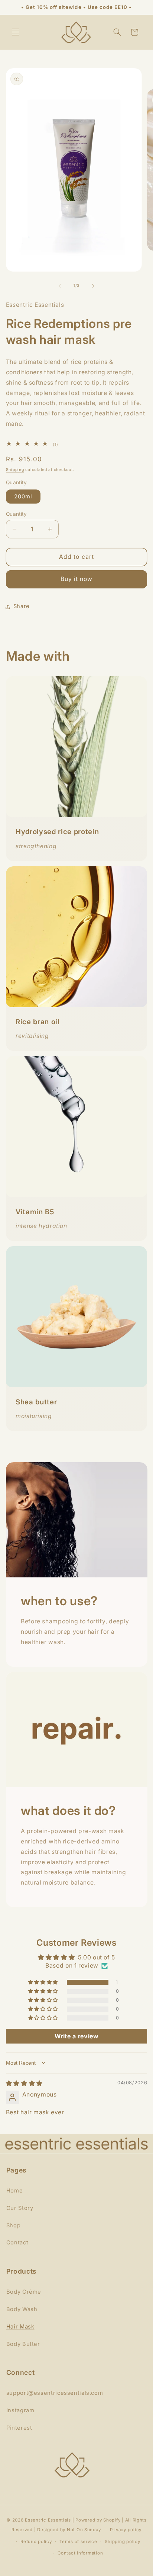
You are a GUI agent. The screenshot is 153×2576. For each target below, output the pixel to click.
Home (15, 2191)
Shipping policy (122, 2542)
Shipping (15, 470)
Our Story (20, 2208)
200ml (23, 497)
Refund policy (36, 2542)
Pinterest (19, 2428)
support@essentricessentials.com (55, 2393)
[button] (16, 32)
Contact (17, 2243)
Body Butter (23, 2344)
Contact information (80, 2553)
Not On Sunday (84, 2530)
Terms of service (78, 2542)
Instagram (20, 2410)
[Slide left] (60, 286)
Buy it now (77, 579)
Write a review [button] (77, 2036)
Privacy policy (126, 2530)
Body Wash (22, 2309)
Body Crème (24, 2292)
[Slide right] (93, 286)
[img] (24, 2083)
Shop (14, 2225)
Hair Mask (20, 2327)
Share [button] (22, 606)
